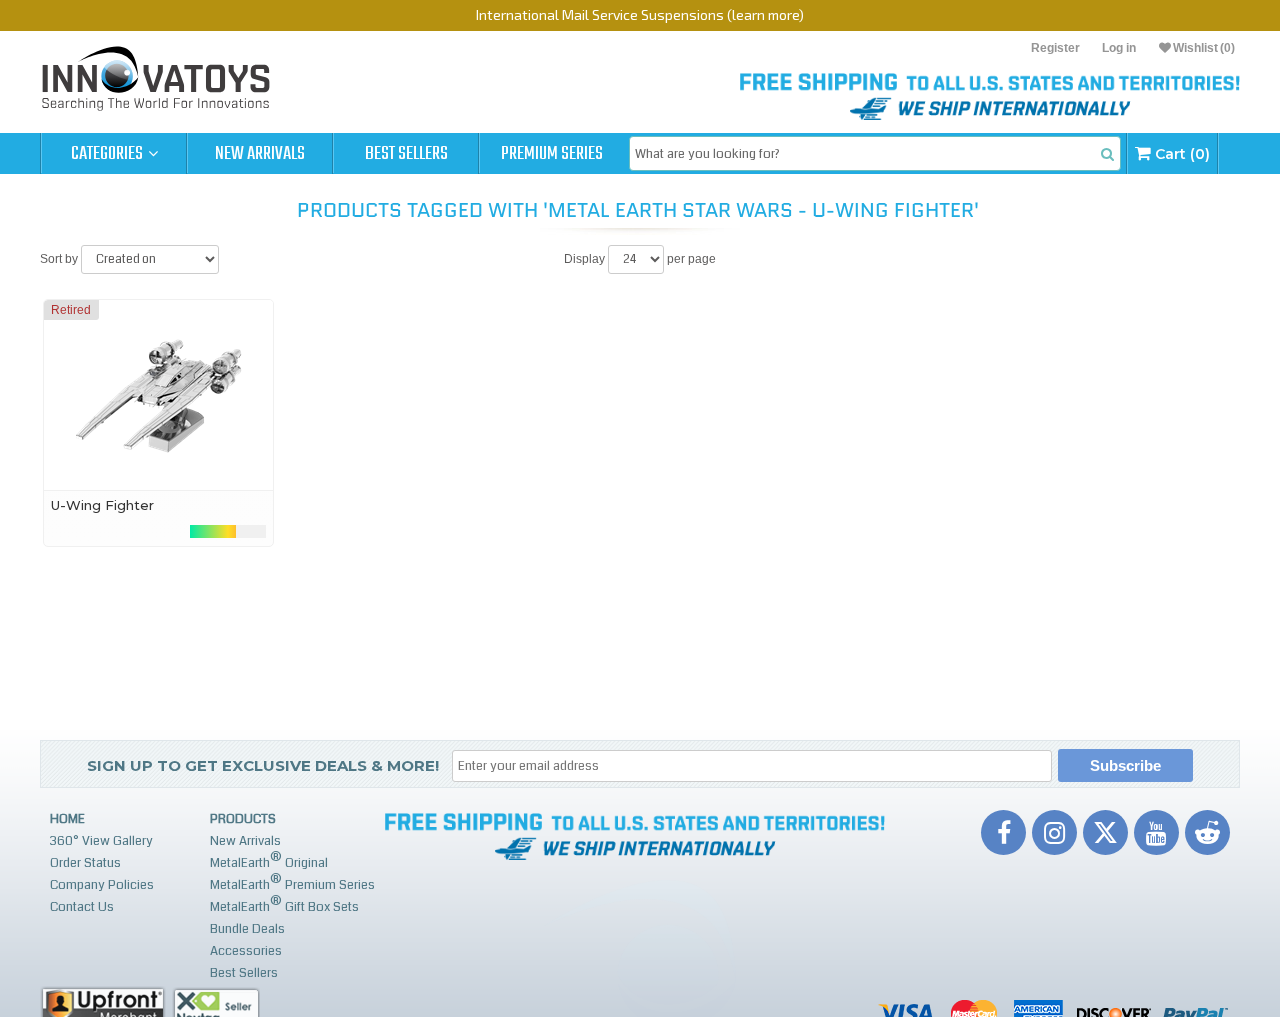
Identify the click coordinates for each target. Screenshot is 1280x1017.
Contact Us (82, 907)
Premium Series (552, 154)
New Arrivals (260, 154)
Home (67, 819)
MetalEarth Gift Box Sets (284, 904)
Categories (108, 154)
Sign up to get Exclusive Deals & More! (263, 765)
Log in (1119, 48)
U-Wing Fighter (102, 505)
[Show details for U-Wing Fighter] (158, 395)
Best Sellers (406, 154)
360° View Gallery (101, 841)
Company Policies (102, 885)
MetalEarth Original (269, 860)
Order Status (85, 863)
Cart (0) (1180, 154)
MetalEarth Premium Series (292, 882)
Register (1055, 48)
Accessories (246, 951)
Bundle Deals (247, 929)
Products (243, 819)
